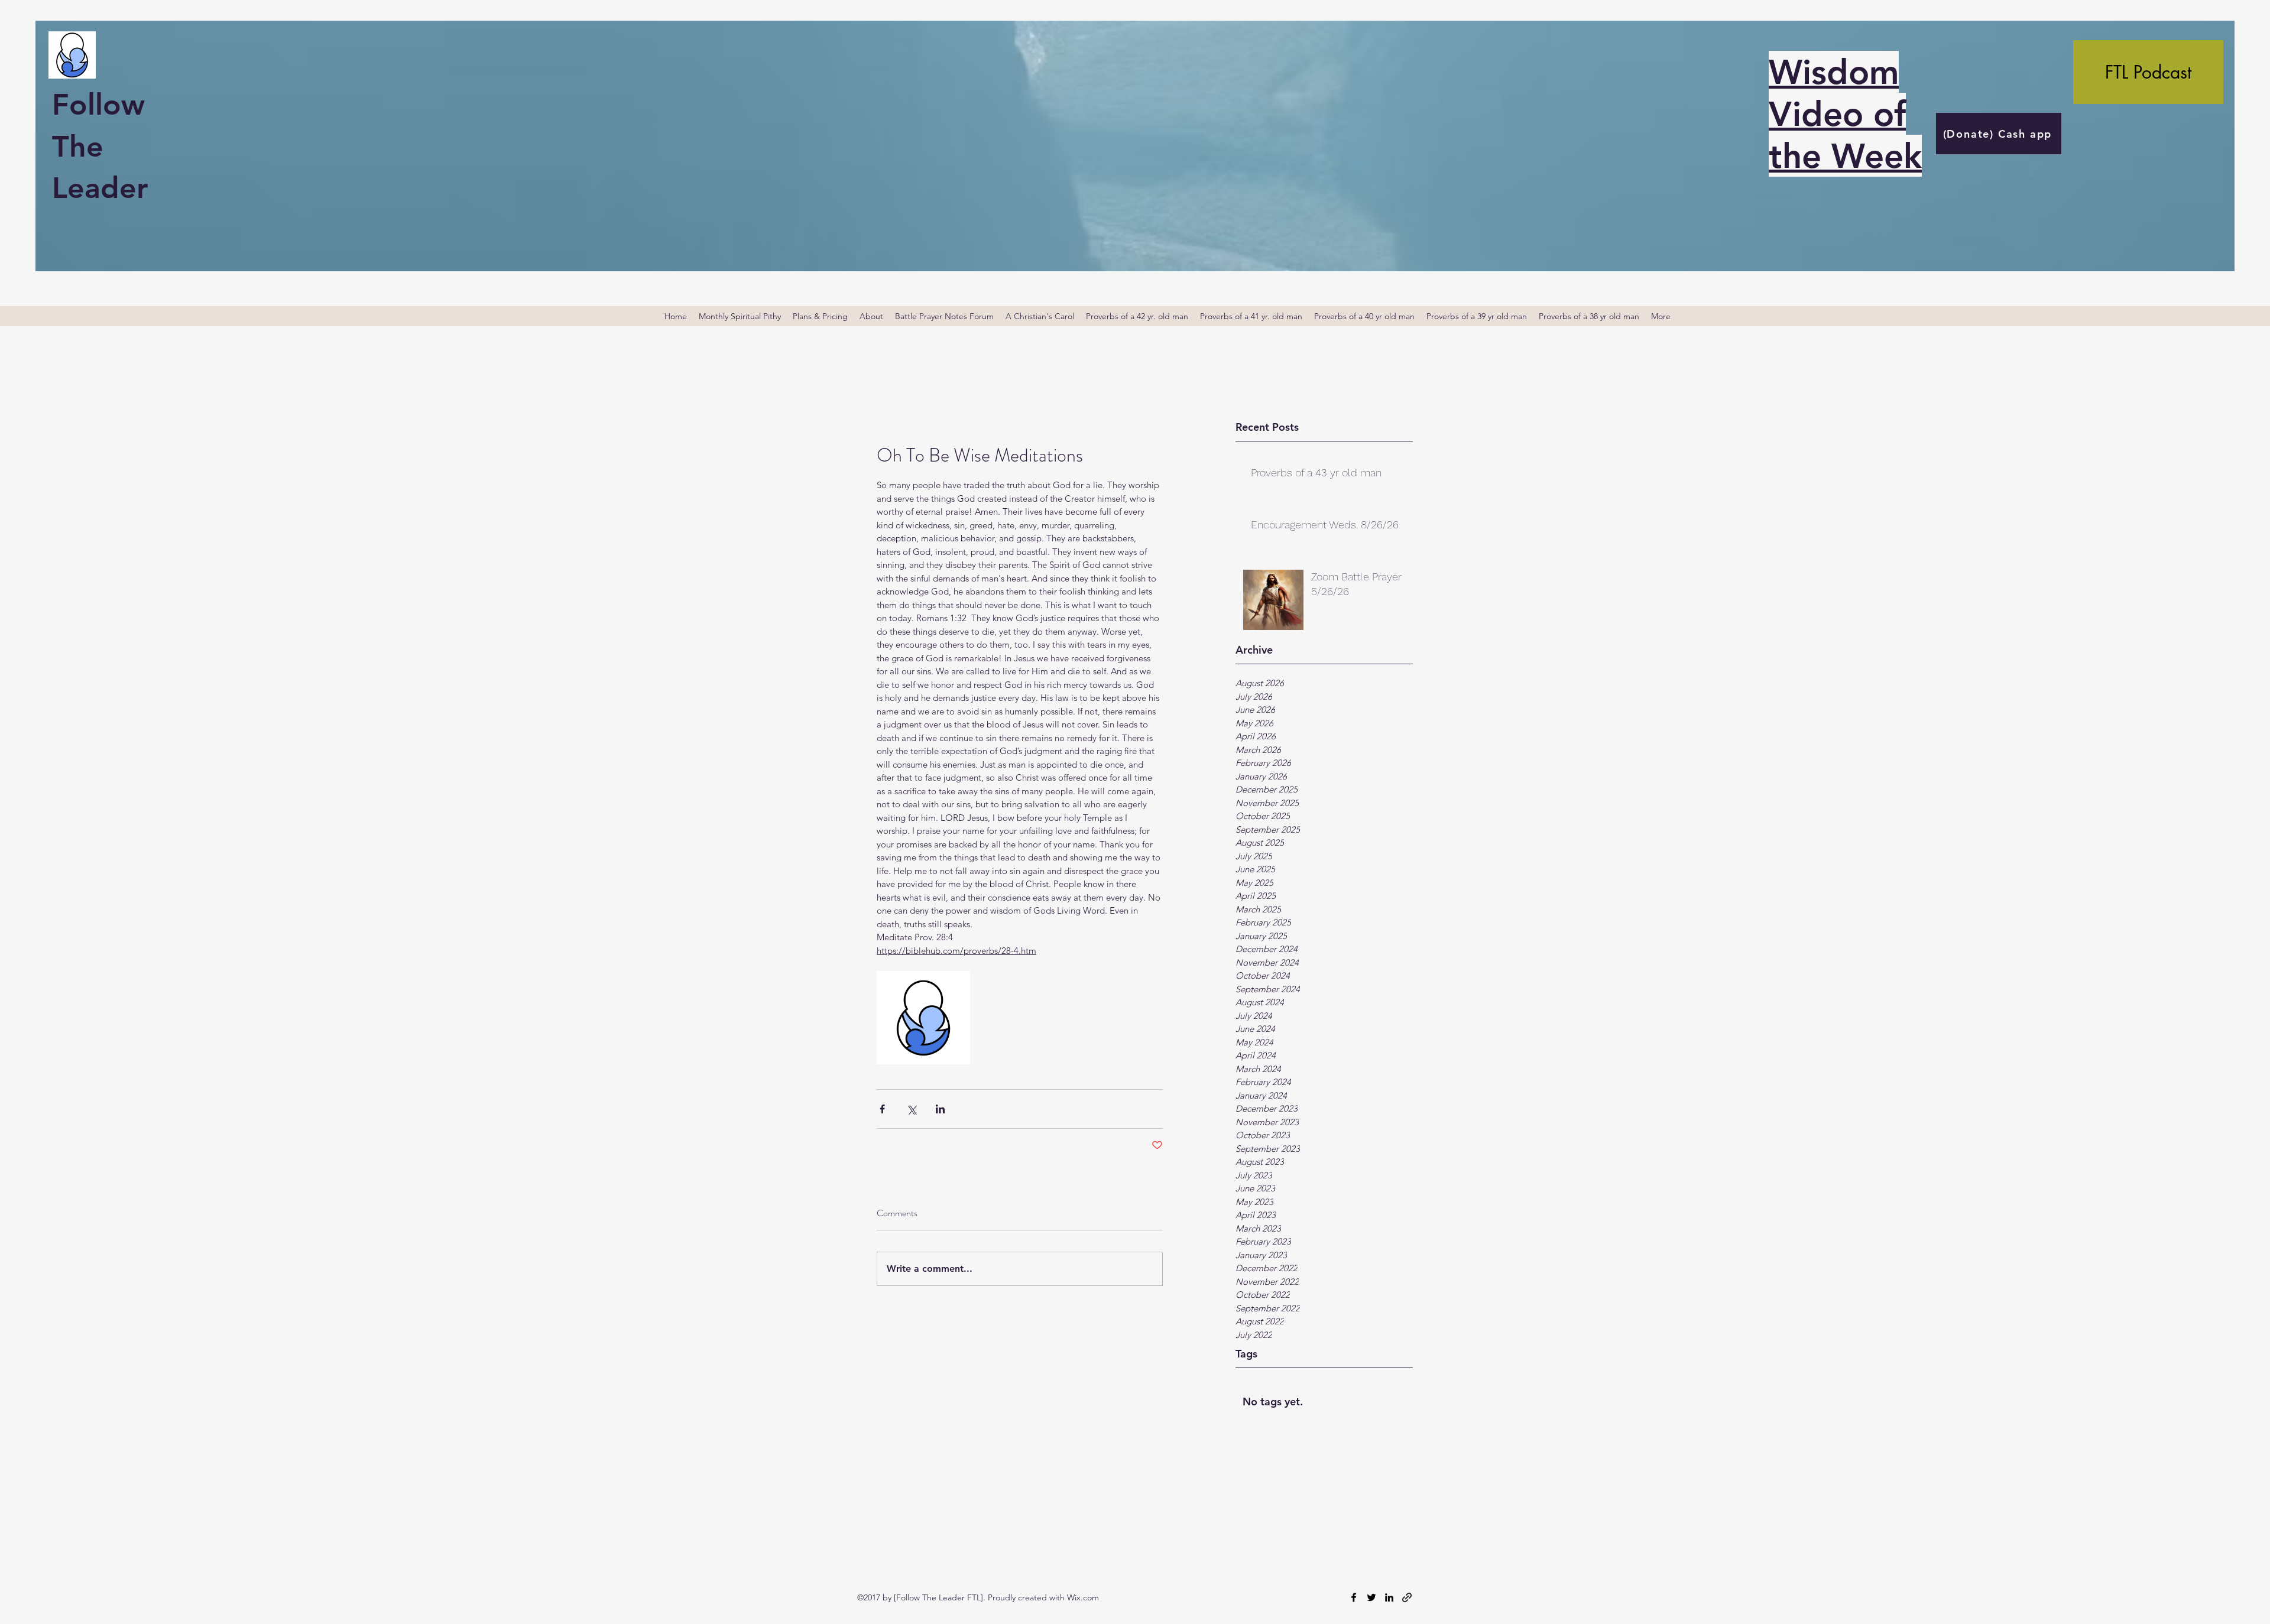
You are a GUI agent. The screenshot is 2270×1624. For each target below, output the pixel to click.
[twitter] (1371, 1597)
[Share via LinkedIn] (940, 1109)
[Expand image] (923, 1018)
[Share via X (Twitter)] (911, 1109)
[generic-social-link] (1407, 1597)
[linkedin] (1389, 1597)
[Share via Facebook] (882, 1109)
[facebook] (1354, 1597)
